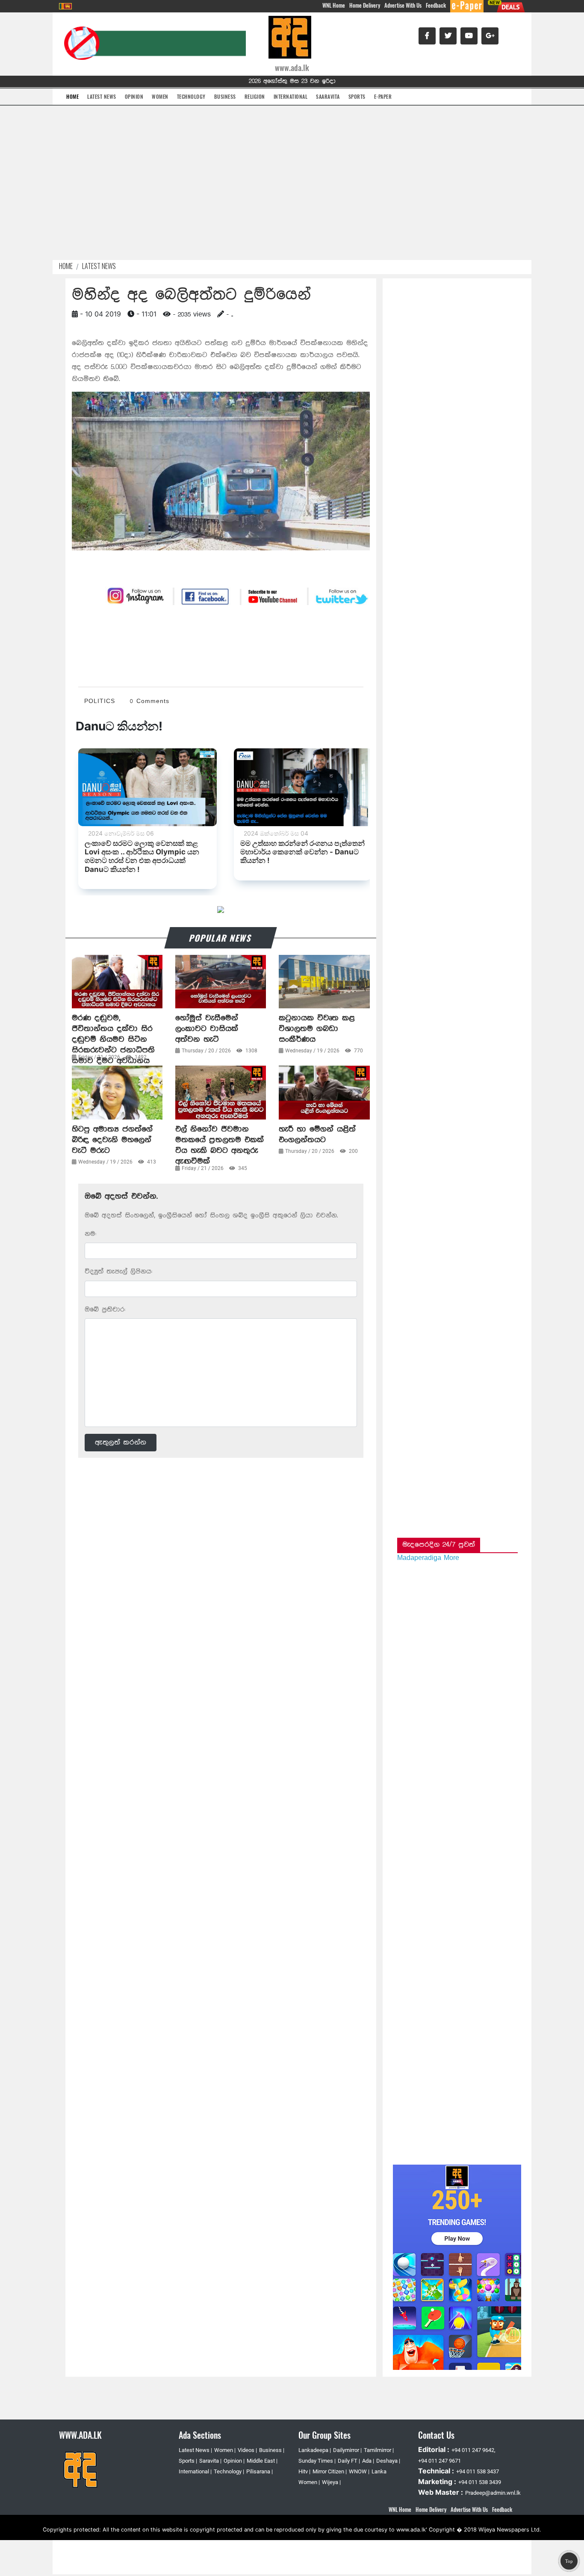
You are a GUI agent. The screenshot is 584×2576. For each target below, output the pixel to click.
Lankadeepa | (315, 2450)
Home (66, 266)
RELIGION (255, 96)
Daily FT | (349, 2461)
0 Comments (150, 701)
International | (195, 2471)
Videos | (247, 2450)
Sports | (188, 2461)
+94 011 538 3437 (478, 2471)
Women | (225, 2450)
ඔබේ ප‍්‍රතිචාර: (105, 1310)
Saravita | (210, 2461)
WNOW (358, 2471)
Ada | (368, 2461)
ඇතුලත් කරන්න (121, 1442)
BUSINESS (225, 96)
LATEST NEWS (102, 96)
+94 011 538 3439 (480, 2482)
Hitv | (304, 2471)
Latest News (99, 266)
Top (569, 2561)
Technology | (229, 2471)
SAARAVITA (328, 96)
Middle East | (262, 2461)
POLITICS (100, 701)
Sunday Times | (317, 2461)
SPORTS (357, 96)
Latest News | (195, 2450)
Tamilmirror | (379, 2450)
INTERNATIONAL (291, 96)
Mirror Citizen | (330, 2471)
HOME (72, 96)
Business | (272, 2450)
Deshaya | (388, 2461)
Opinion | (234, 2461)
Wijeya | (331, 2482)
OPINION (134, 96)
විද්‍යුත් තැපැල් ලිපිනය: (118, 1272)
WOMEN (160, 96)
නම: (90, 1234)
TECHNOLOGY (191, 96)
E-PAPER (383, 96)
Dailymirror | (347, 2450)
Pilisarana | (260, 2471)
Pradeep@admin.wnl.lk (493, 2493)
